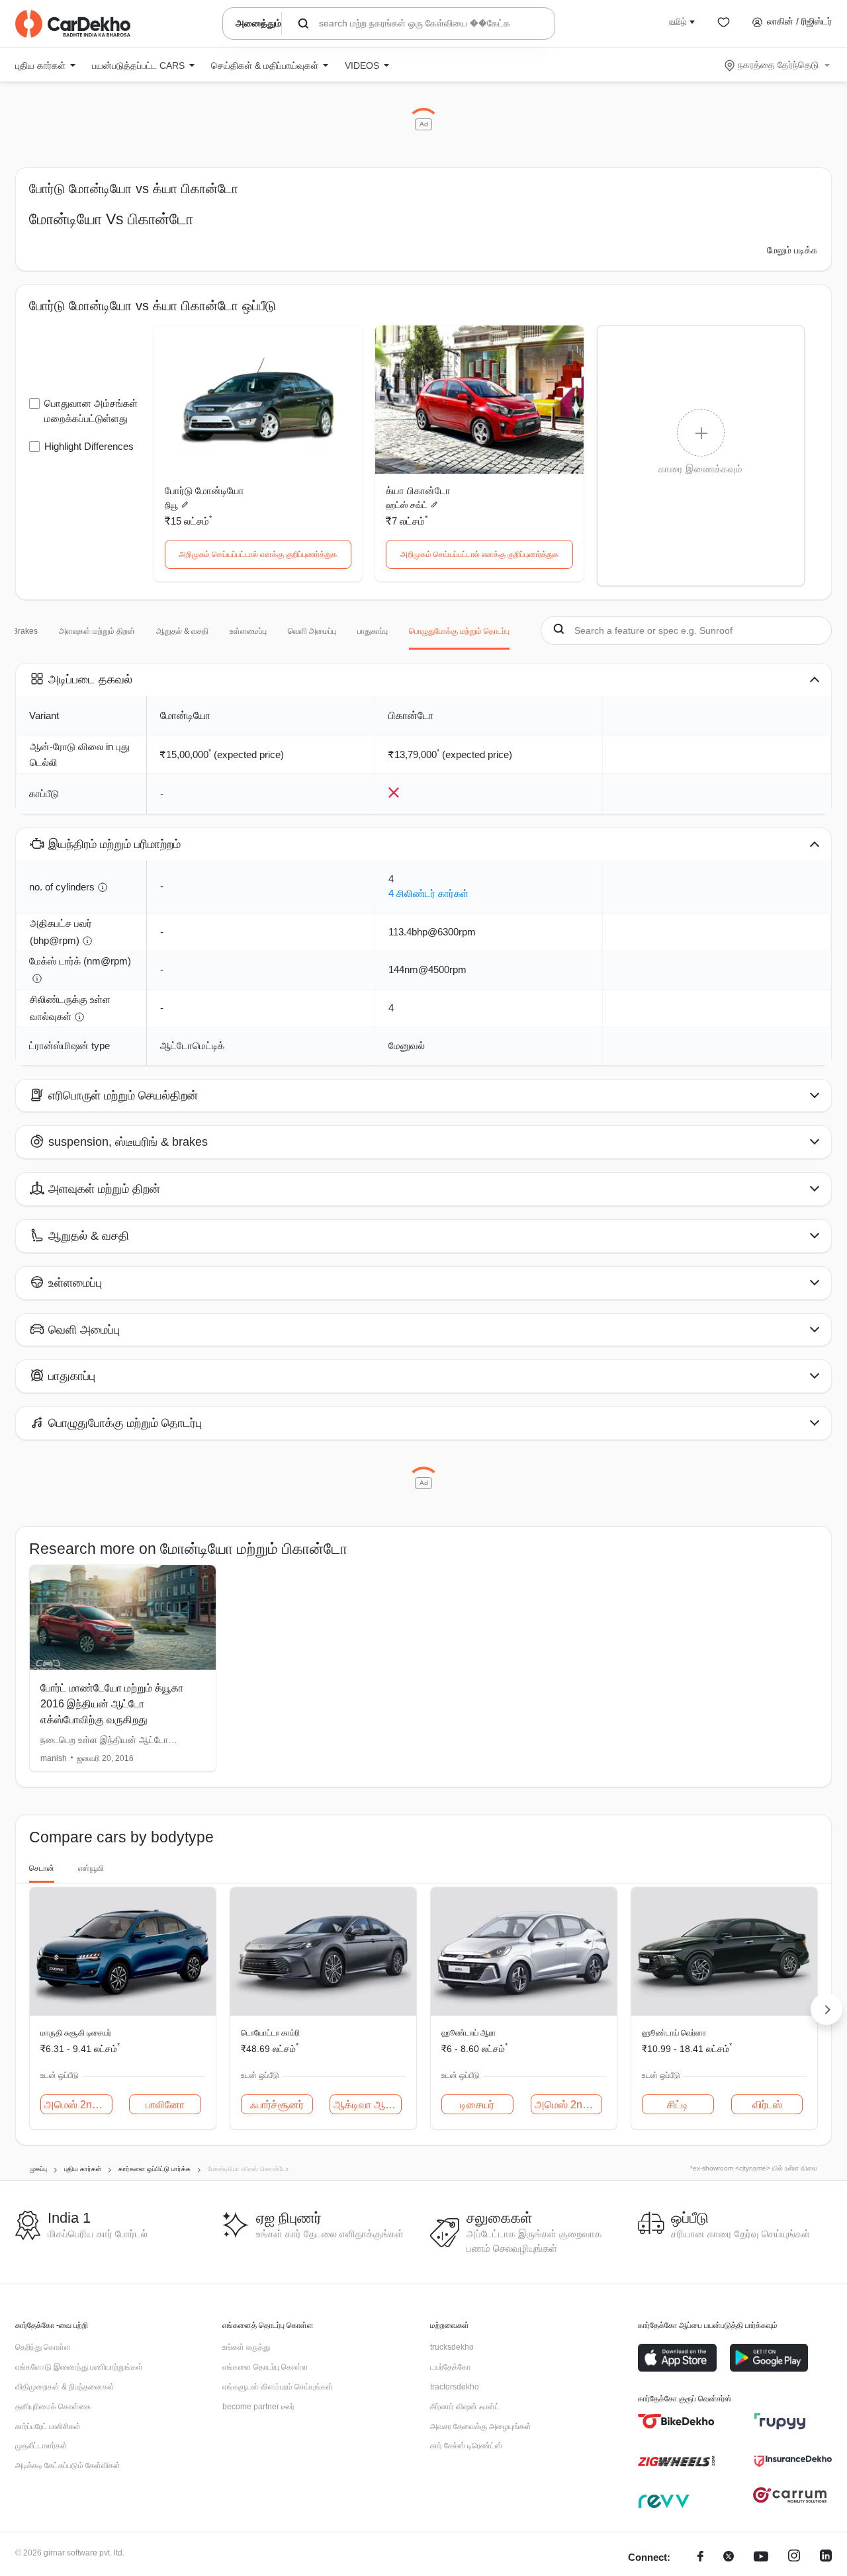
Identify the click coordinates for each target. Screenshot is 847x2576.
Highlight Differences (89, 446)
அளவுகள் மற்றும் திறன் (97, 631)
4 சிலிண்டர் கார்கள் (428, 893)
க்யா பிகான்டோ (418, 491)
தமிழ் (678, 21)
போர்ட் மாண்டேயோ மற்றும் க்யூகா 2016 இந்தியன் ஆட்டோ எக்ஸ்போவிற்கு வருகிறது (112, 1704)
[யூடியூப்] (761, 2558)
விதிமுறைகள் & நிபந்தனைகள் (65, 2387)
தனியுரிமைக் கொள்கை (53, 2407)
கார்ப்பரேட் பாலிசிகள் (48, 2426)
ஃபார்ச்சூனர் (277, 2105)
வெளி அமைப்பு (312, 631)
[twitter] (729, 2558)
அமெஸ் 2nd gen (78, 2105)
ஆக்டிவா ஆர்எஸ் (368, 2105)
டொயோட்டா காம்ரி (270, 2033)
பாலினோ (165, 2105)
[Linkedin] (826, 2558)
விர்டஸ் (767, 2105)
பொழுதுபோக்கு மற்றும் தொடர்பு (459, 631)
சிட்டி (678, 2105)
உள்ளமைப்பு (248, 631)
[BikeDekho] (677, 2421)
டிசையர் (477, 2105)
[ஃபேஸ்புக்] (700, 2558)
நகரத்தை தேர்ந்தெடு (778, 65)
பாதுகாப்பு (373, 631)
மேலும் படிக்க (792, 250)
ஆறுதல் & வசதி (182, 631)
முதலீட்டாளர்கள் (41, 2446)
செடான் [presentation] (42, 1868)
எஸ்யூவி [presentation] (91, 1868)
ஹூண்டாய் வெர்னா (674, 2033)
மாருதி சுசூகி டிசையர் (76, 2033)
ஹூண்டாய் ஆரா (468, 2033)
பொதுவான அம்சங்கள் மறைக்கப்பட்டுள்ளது (91, 411)
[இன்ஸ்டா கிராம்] (794, 2558)
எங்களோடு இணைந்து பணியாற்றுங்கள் (79, 2367)
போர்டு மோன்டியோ (204, 491)
